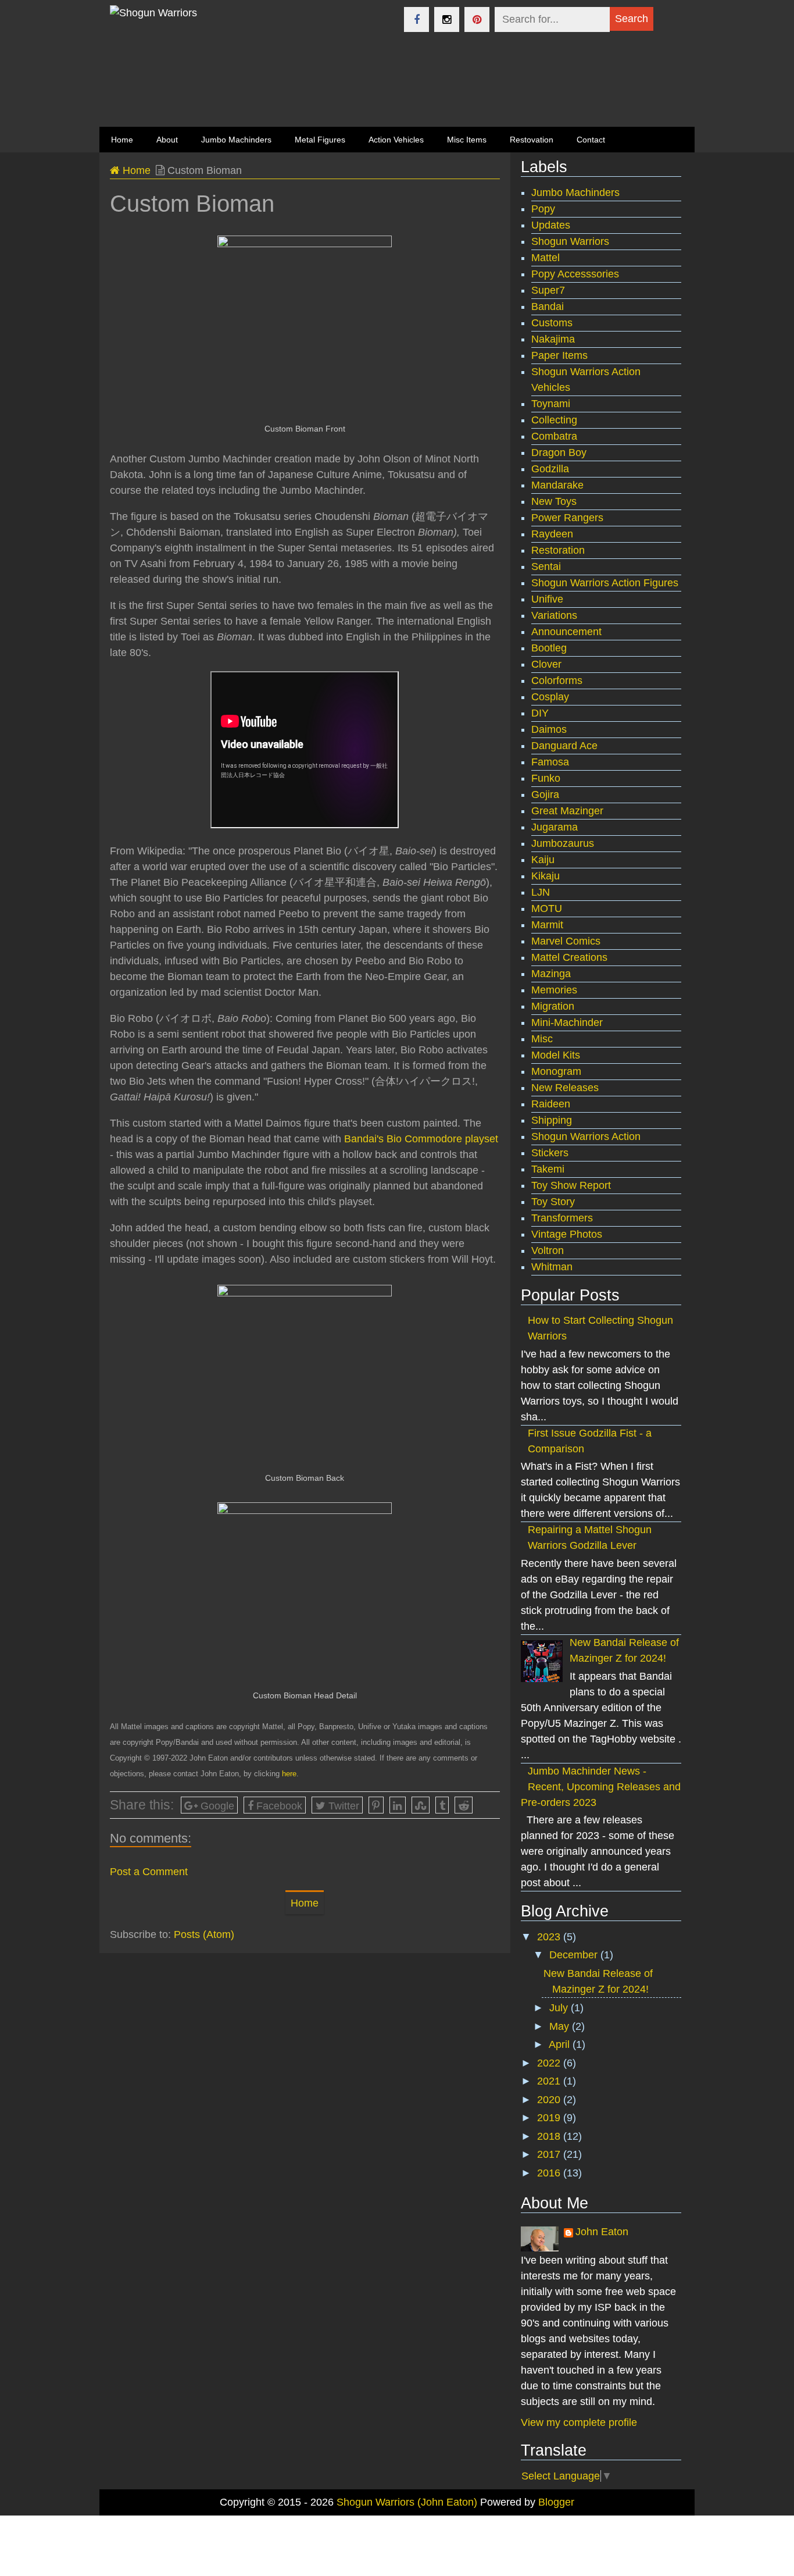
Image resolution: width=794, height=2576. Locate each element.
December (575, 1955)
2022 (550, 2063)
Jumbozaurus (563, 843)
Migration (553, 1006)
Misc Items (467, 140)
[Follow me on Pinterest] (477, 19)
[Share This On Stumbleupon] (421, 1805)
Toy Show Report (571, 1185)
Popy (543, 209)
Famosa (550, 762)
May (561, 2026)
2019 (550, 2118)
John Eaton (602, 2232)
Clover (546, 664)
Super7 (548, 290)
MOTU (547, 908)
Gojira (545, 794)
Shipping (552, 1120)
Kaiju (543, 860)
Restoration (558, 550)
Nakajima (553, 339)
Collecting (554, 420)
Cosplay (550, 697)
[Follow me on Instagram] (447, 19)
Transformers (562, 1218)
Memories (554, 990)
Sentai (546, 566)
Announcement (566, 632)
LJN (541, 892)
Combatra (554, 436)
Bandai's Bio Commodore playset (421, 1139)
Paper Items (559, 355)
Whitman (552, 1267)
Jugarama (555, 827)
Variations (554, 615)
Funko (546, 778)
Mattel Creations (569, 957)
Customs (552, 323)
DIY (540, 713)
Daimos (549, 729)
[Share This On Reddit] (464, 1805)
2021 (550, 2081)
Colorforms (557, 680)
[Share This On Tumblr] (442, 1805)
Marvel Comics (566, 941)
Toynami (551, 404)
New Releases (565, 1088)
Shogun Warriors (570, 241)
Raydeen (552, 534)
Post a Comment (149, 1872)
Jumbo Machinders (236, 140)
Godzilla (550, 469)
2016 (550, 2173)
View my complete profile (579, 2422)
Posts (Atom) (204, 1934)
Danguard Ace (564, 746)
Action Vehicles (396, 140)
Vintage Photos (567, 1234)
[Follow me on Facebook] (416, 19)
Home (135, 170)
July (560, 2008)
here (289, 1774)
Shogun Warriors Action (586, 1136)
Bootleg (549, 648)
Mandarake (557, 485)
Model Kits (556, 1055)
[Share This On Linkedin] (398, 1805)
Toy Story (553, 1202)
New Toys (554, 501)
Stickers (550, 1153)
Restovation (532, 140)
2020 (550, 2100)
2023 (550, 1937)
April (561, 2044)
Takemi (548, 1169)
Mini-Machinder (567, 1022)
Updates (551, 225)
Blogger (556, 2502)
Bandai (548, 307)
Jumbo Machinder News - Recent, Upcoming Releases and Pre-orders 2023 (601, 1787)
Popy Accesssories (575, 274)
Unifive (547, 599)
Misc (542, 1039)
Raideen (551, 1104)
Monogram (556, 1071)
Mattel (546, 258)
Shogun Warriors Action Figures (605, 583)
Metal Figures (320, 140)
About (167, 140)
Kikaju (546, 876)
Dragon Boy (559, 453)
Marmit (547, 925)
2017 (550, 2154)
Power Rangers (567, 518)
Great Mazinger (567, 811)
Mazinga (551, 974)
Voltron (548, 1250)
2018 (550, 2136)
